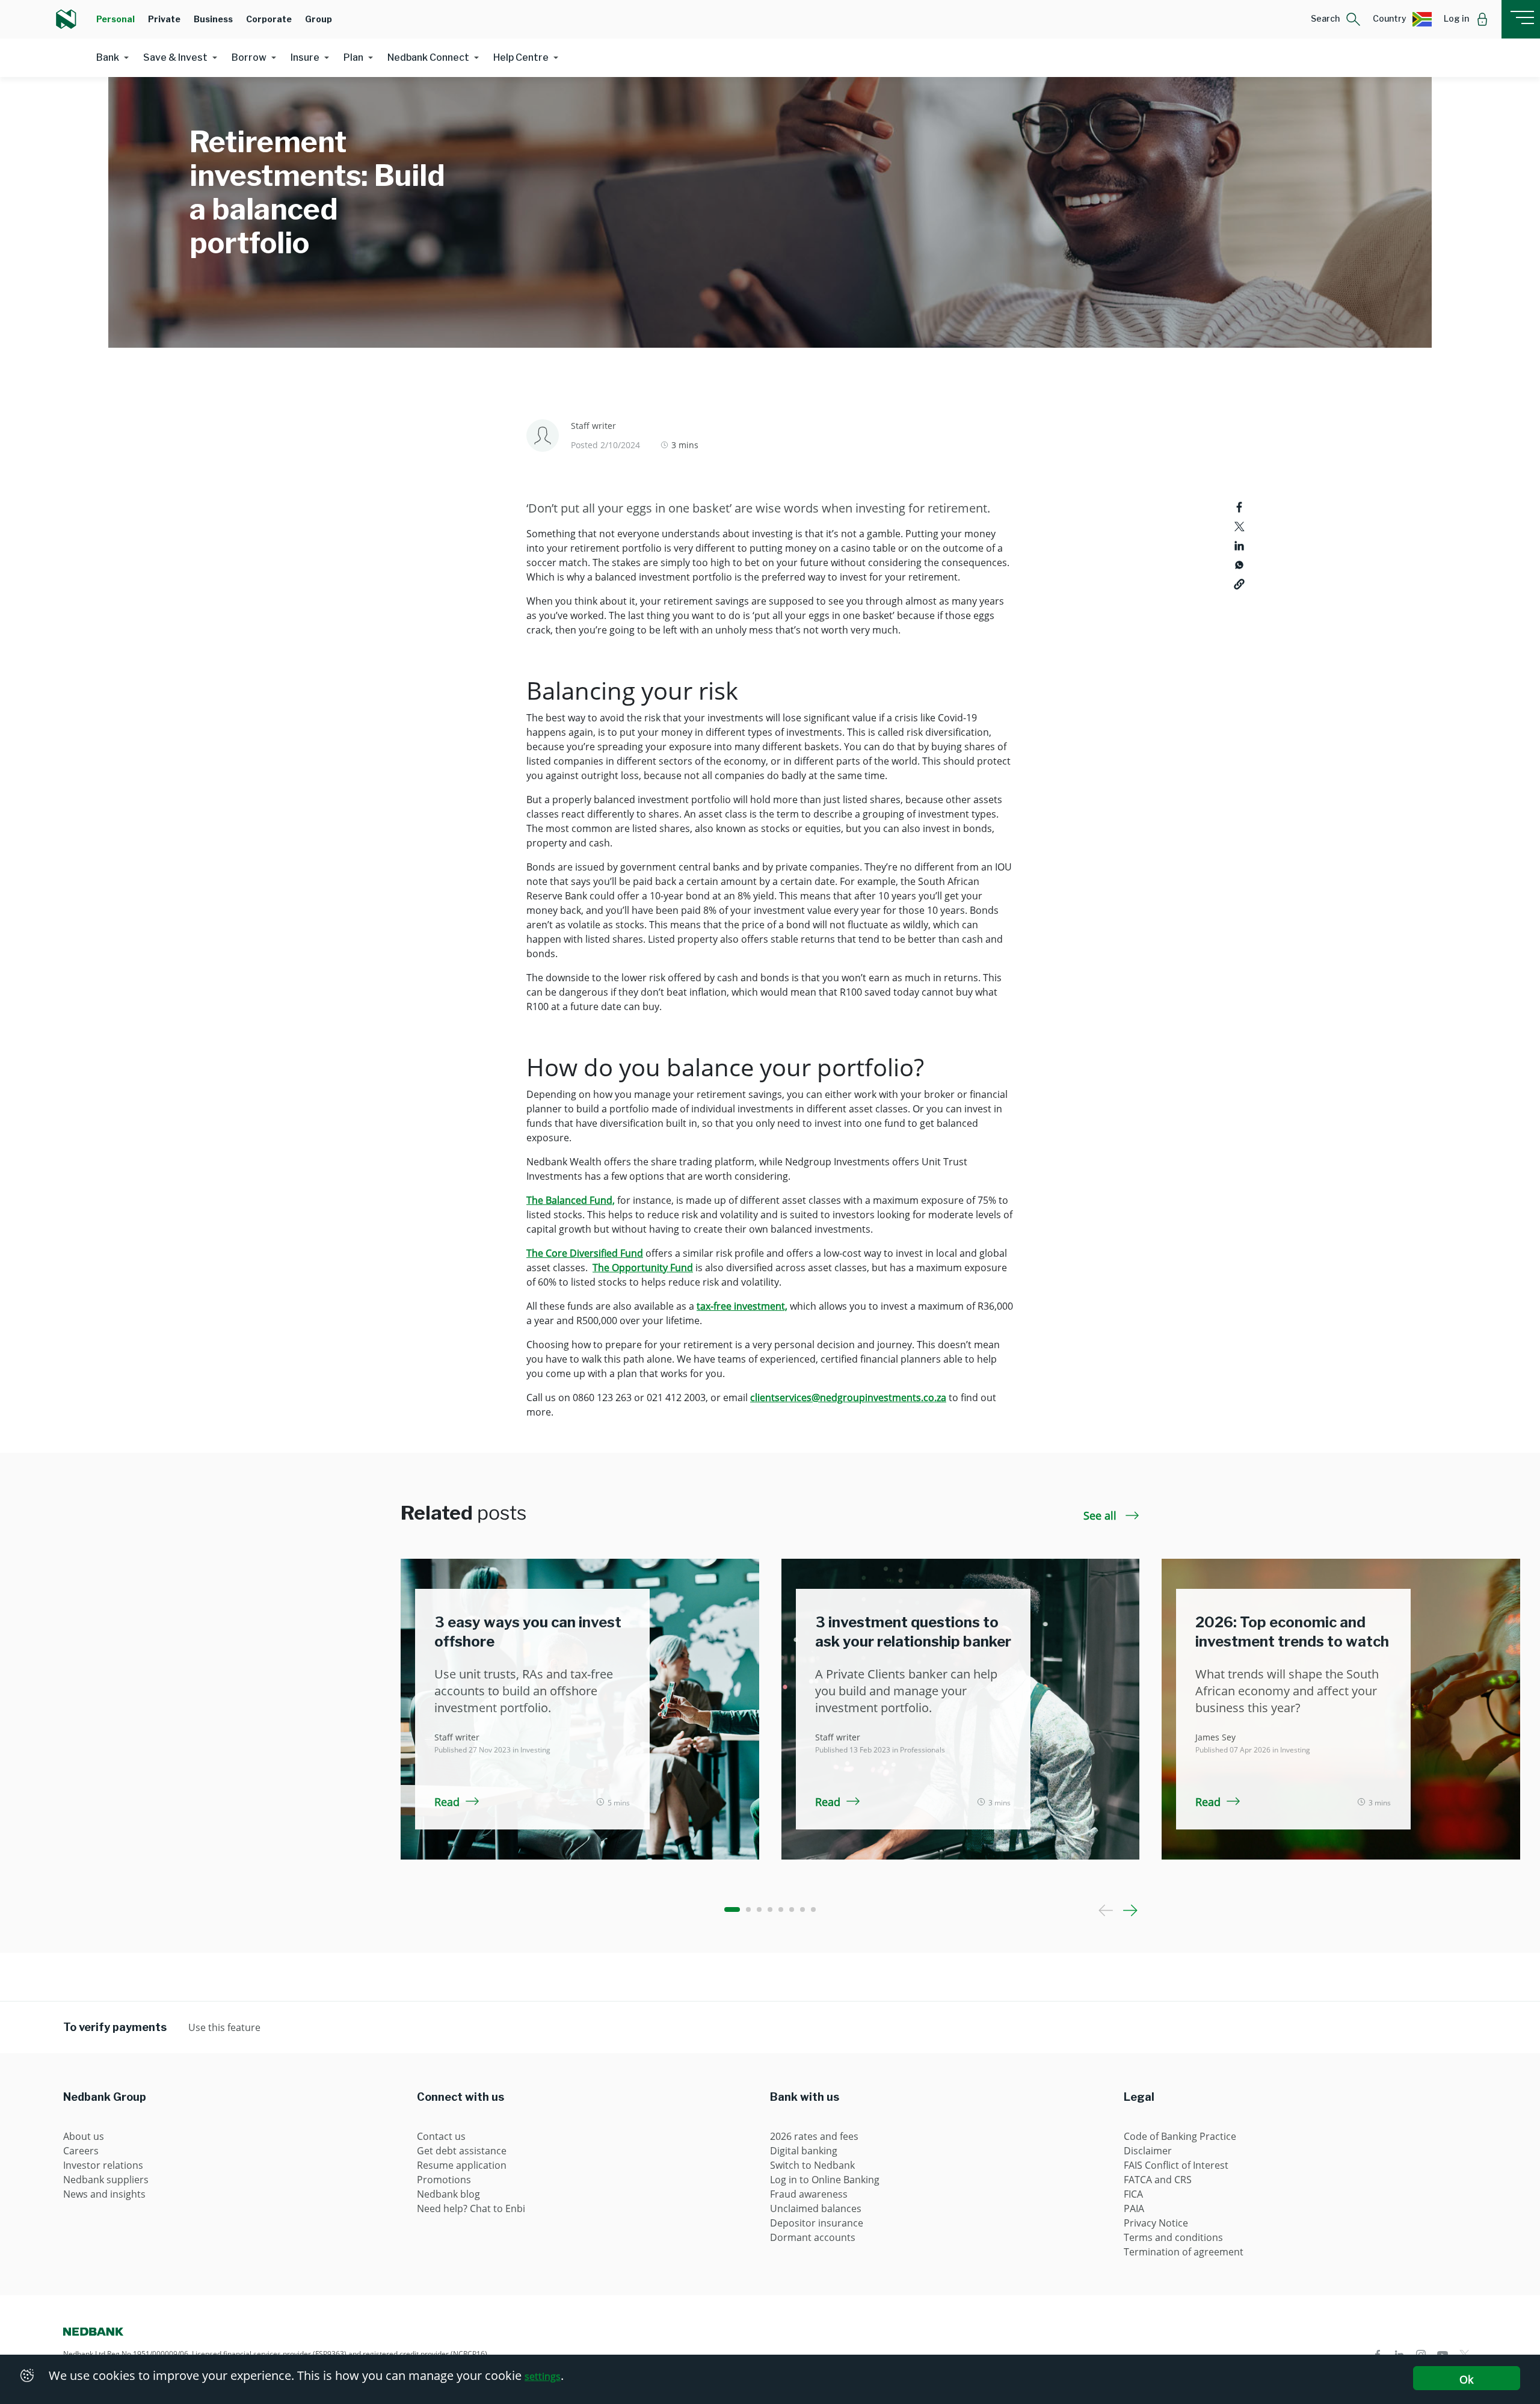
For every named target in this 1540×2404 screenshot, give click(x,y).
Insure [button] (305, 57)
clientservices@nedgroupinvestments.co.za (848, 1398)
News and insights (104, 2194)
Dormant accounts (813, 2237)
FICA (1133, 2194)
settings (543, 2376)
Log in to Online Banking (825, 2180)
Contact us (441, 2136)
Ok (1466, 2379)
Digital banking (804, 2151)
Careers (81, 2151)
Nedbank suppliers (106, 2180)
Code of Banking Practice (1180, 2136)
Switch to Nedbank (812, 2165)
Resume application (462, 2165)
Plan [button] (353, 57)
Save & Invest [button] (175, 57)
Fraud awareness (809, 2194)
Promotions (444, 2180)
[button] (1336, 19)
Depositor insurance (817, 2223)
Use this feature (224, 2027)
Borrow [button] (249, 57)
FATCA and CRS (1158, 2180)
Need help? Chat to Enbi (471, 2208)
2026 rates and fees (814, 2136)
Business (213, 19)
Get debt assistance (462, 2151)
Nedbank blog (448, 2194)
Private (164, 19)
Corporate (269, 19)
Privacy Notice (1156, 2223)
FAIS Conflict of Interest (1176, 2165)
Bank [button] (108, 57)
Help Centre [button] (521, 57)
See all (1101, 1515)
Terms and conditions (1173, 2237)
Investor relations (103, 2165)
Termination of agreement (1184, 2252)
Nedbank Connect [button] (428, 57)
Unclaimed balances (816, 2208)
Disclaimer (1148, 2151)
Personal (115, 19)
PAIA (1134, 2208)
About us (84, 2136)
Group (319, 19)
